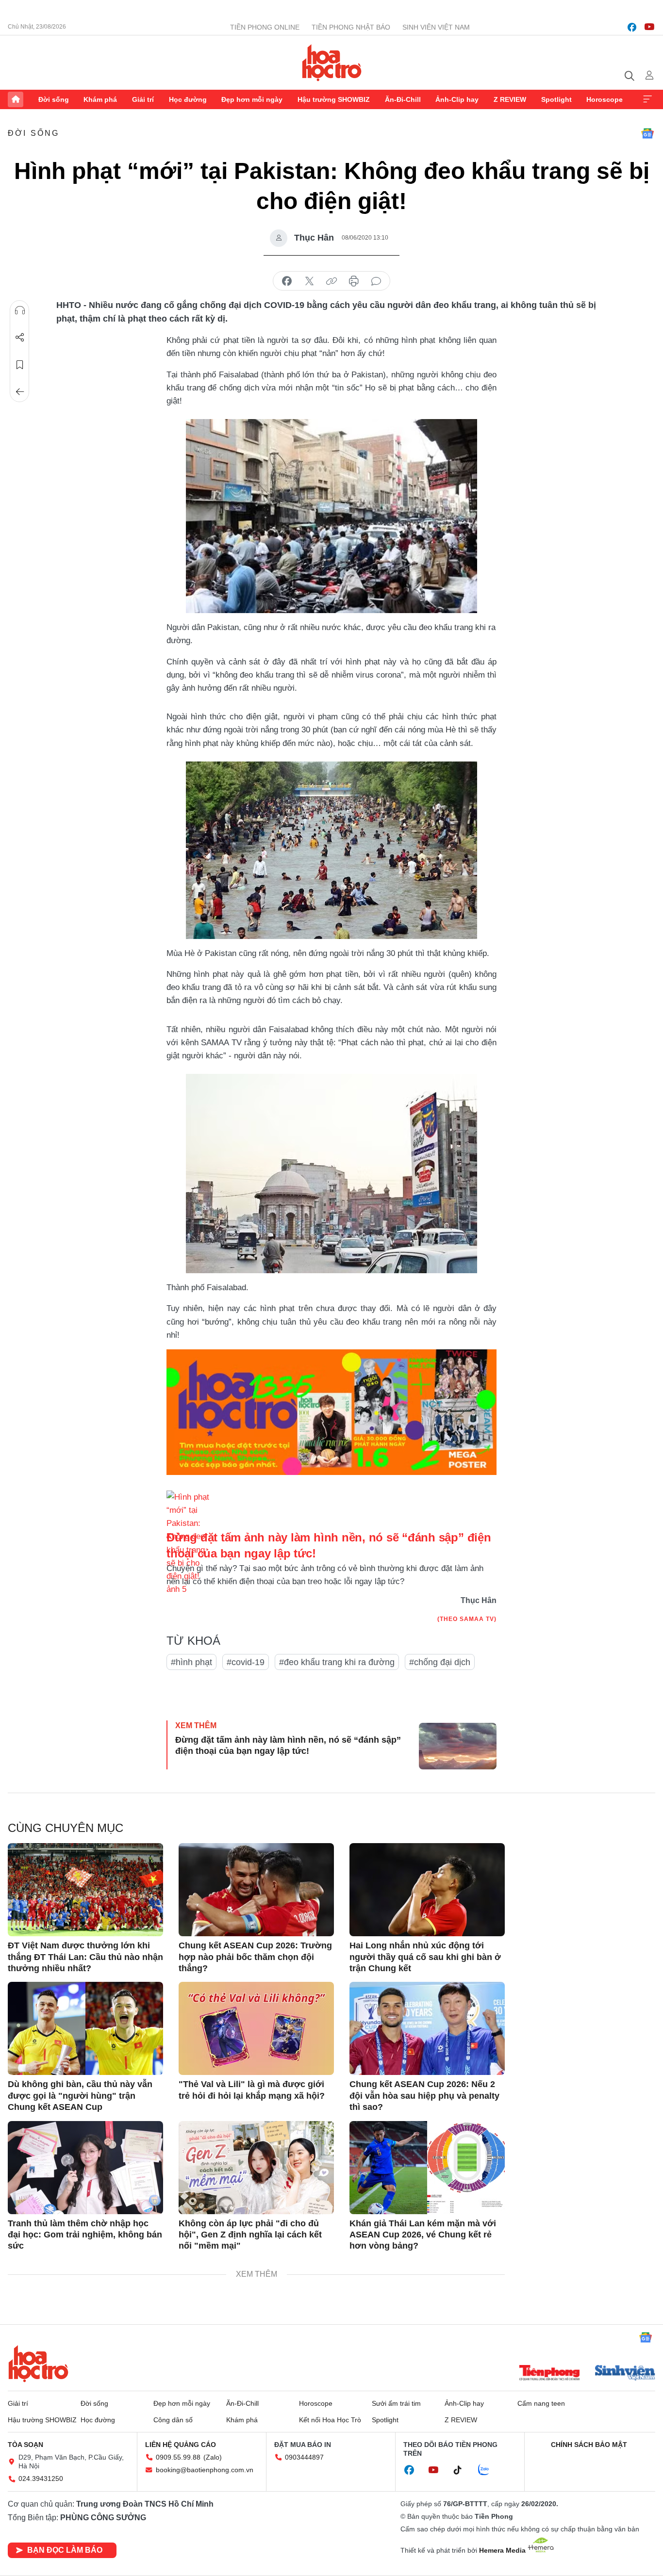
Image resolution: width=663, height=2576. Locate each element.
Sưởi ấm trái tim (396, 2403)
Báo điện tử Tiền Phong (332, 63)
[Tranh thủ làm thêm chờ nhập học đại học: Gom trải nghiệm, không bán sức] (85, 2168)
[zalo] (489, 2470)
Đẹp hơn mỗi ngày (252, 99)
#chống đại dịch (440, 1662)
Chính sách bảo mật (589, 2445)
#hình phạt (191, 1662)
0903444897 (304, 2457)
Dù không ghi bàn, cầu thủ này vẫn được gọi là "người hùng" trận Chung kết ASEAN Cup (80, 2096)
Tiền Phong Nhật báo (351, 27)
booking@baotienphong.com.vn (205, 2470)
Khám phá (100, 99)
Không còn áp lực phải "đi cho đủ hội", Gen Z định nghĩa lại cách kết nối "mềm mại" (250, 2235)
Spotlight (556, 99)
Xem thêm (647, 99)
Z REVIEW (510, 99)
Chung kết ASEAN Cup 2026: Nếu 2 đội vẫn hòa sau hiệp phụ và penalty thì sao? (424, 2096)
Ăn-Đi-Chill (403, 99)
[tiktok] (463, 2470)
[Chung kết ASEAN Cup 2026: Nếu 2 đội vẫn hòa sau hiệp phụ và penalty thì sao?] (427, 2028)
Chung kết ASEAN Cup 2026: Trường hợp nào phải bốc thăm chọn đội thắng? (255, 1957)
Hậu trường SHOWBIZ (334, 99)
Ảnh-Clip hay (457, 99)
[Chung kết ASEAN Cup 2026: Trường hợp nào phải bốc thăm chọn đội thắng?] (256, 1890)
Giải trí (143, 99)
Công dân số (173, 2420)
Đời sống (54, 99)
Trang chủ (16, 99)
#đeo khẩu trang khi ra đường (337, 1662)
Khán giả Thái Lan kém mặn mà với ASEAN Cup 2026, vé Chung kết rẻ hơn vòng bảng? (423, 2235)
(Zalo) (213, 2457)
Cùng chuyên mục (66, 1828)
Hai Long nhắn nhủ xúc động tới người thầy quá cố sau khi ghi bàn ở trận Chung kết (425, 1957)
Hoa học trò (38, 2364)
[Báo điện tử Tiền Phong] (549, 2374)
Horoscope (605, 99)
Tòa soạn (25, 2445)
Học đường (188, 99)
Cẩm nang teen (541, 2403)
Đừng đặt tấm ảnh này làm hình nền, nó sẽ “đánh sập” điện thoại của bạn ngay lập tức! (288, 1745)
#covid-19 (246, 1662)
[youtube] (649, 27)
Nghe (20, 310)
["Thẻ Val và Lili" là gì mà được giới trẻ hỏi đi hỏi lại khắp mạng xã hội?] (256, 2028)
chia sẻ (287, 281)
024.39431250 (41, 2479)
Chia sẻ (20, 338)
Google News (647, 133)
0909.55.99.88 (178, 2457)
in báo (354, 281)
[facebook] (632, 27)
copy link (331, 281)
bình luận (376, 281)
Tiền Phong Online (265, 27)
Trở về (20, 392)
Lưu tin (20, 365)
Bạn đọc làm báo (65, 2550)
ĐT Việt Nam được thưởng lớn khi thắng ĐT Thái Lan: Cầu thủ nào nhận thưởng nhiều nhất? (85, 1957)
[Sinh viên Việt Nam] (625, 2374)
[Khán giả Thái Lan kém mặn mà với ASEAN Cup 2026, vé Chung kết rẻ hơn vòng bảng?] (427, 2168)
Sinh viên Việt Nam (436, 27)
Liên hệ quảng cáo (181, 2445)
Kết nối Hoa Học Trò (330, 2420)
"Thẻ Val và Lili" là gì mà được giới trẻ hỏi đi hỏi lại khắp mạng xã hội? (252, 2090)
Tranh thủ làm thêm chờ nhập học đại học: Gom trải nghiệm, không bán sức (85, 2235)
